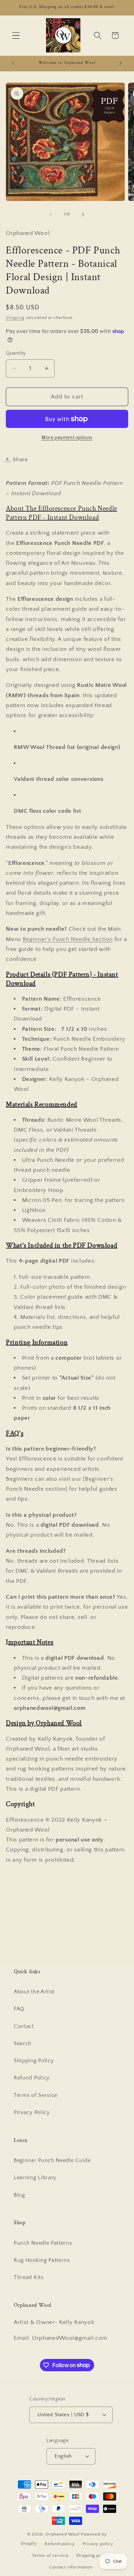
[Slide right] (83, 214)
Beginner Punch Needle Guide (52, 2160)
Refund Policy (32, 2078)
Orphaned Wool (63, 2534)
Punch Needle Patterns (43, 2243)
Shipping (15, 318)
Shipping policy (93, 2555)
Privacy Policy (32, 2112)
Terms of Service (36, 2095)
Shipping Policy (34, 2061)
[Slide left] (51, 214)
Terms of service (50, 2555)
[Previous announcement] (13, 63)
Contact (24, 2026)
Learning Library (35, 2178)
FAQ (19, 2009)
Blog (19, 2195)
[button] (16, 35)
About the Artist (34, 1992)
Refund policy (60, 2544)
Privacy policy (98, 2544)
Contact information (71, 2567)
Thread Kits (29, 2277)
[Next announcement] (121, 63)
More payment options (67, 438)
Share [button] (20, 460)
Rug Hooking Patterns (42, 2260)
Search (23, 2043)
